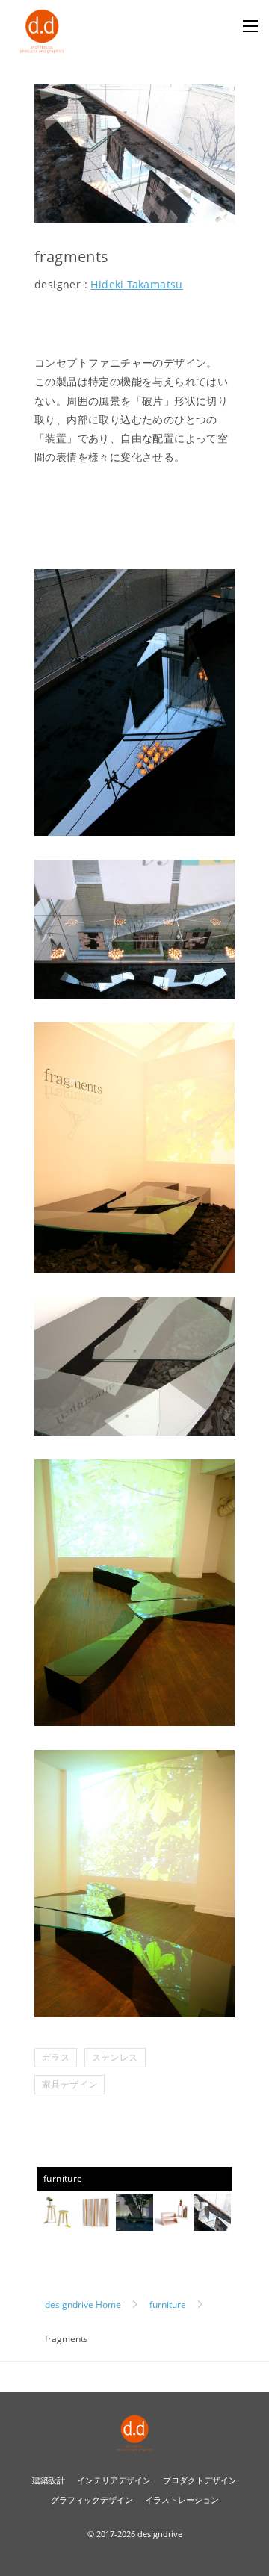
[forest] (96, 2222)
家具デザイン (69, 2084)
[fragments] (212, 2222)
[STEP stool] (173, 2222)
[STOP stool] (57, 2222)
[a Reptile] (134, 2222)
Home (83, 2305)
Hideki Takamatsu (136, 284)
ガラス (56, 2057)
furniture (63, 2178)
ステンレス (115, 2057)
